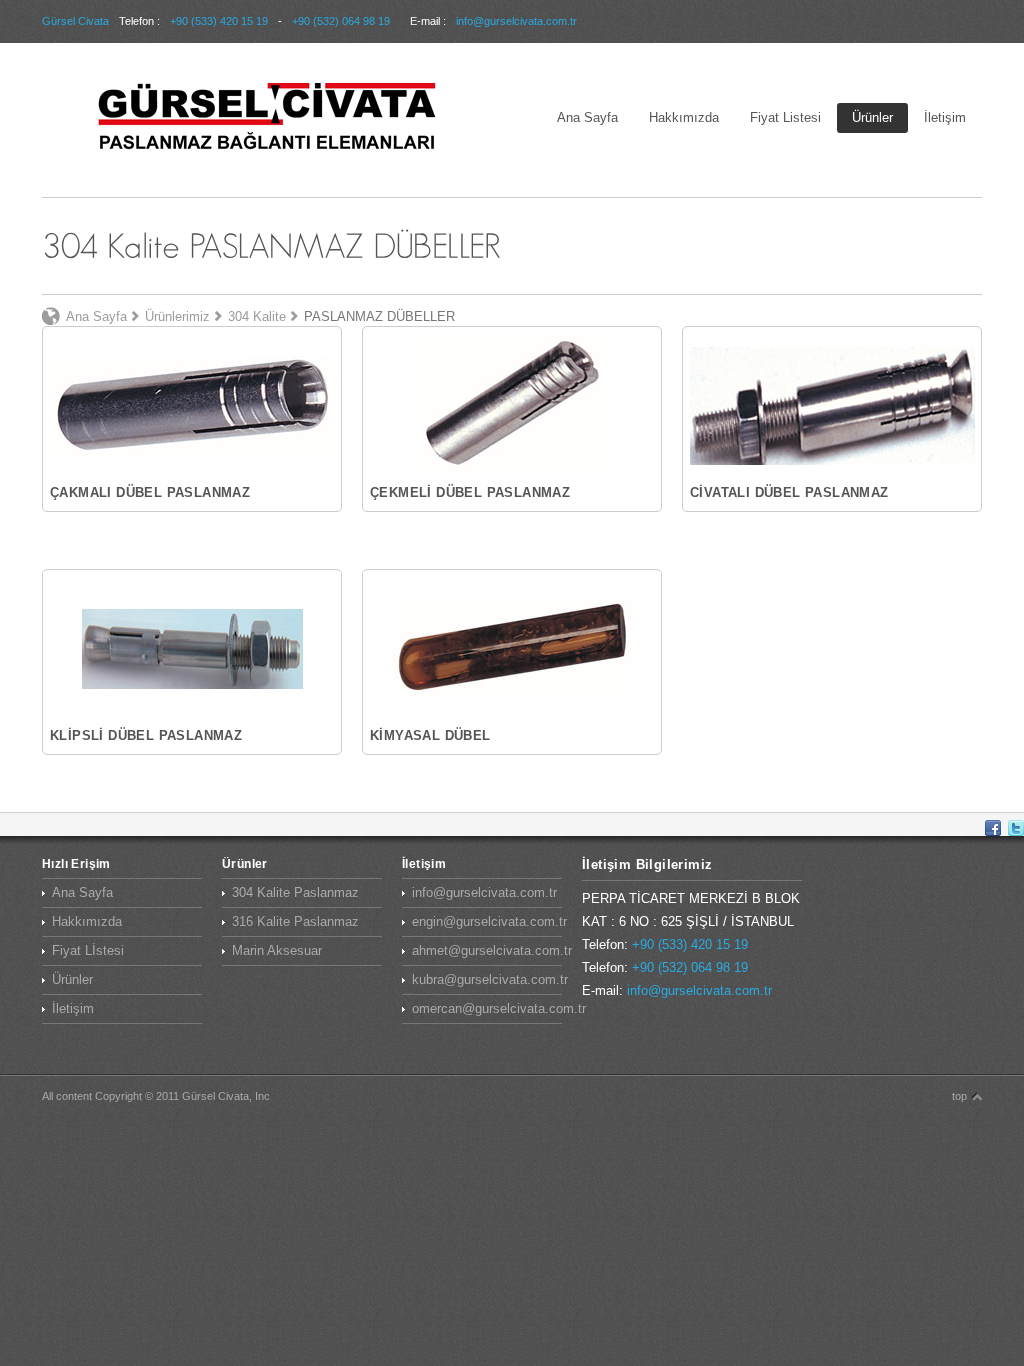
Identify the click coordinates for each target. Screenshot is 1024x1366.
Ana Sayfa (587, 117)
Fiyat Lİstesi (88, 950)
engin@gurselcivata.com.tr (487, 921)
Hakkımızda (684, 117)
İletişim (945, 117)
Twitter (1016, 828)
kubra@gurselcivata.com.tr (487, 979)
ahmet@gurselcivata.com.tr (487, 950)
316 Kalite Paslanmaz (295, 921)
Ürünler (872, 117)
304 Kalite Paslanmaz (295, 892)
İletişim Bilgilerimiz (647, 864)
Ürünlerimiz (177, 316)
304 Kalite (257, 316)
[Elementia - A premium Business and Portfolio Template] (267, 118)
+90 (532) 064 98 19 (341, 21)
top (959, 1096)
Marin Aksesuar (277, 950)
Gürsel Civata (75, 21)
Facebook (993, 828)
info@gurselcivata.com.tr (516, 21)
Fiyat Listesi (785, 117)
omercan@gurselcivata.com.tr (487, 1008)
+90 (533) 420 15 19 (219, 21)
